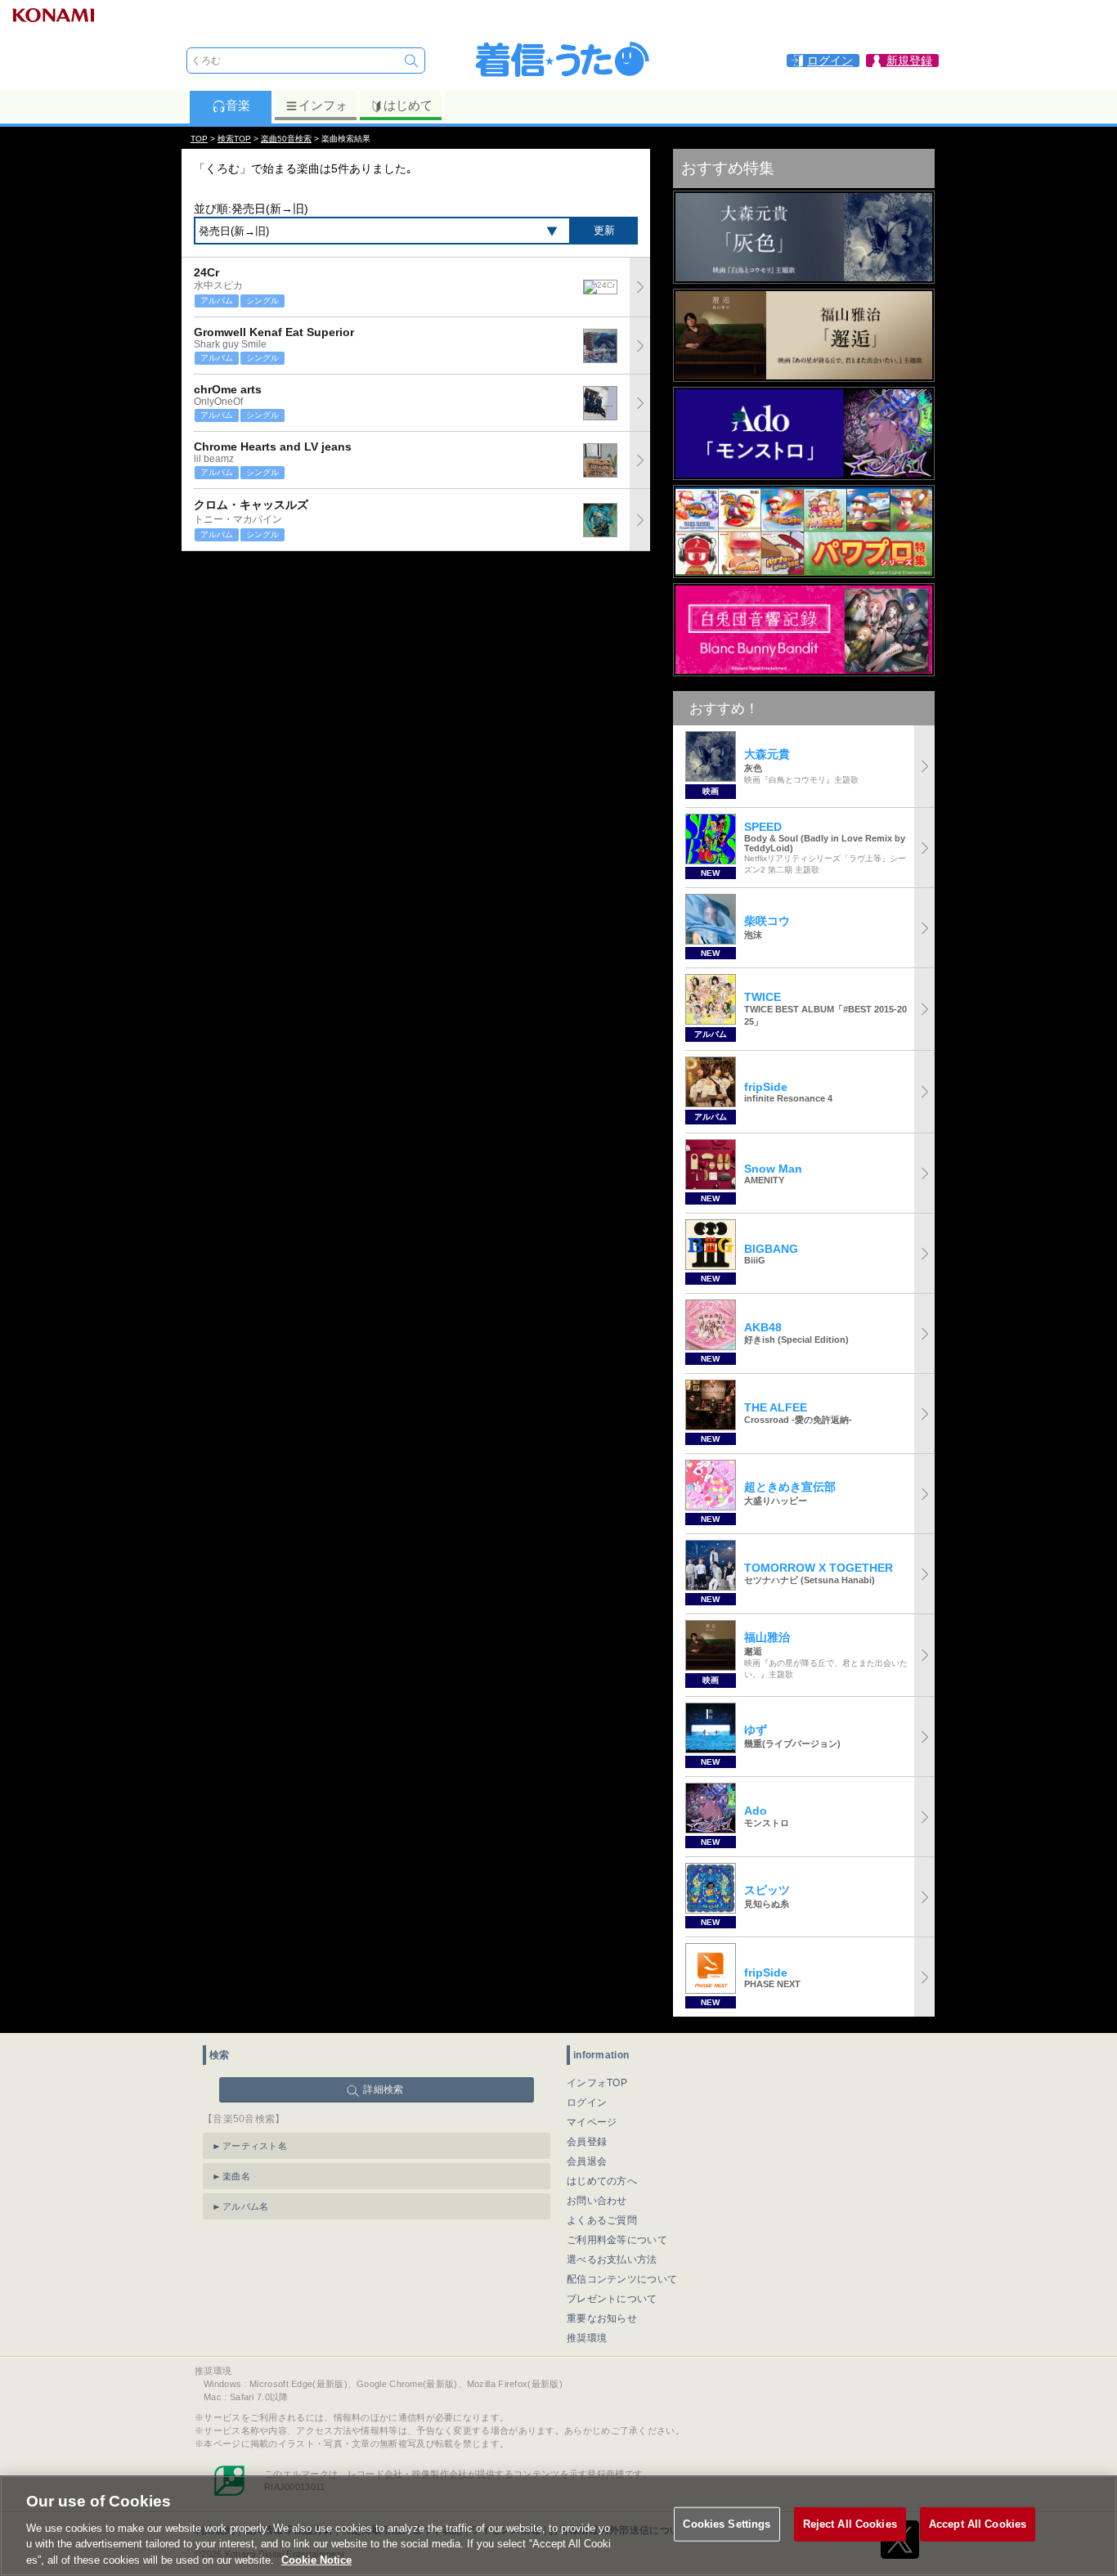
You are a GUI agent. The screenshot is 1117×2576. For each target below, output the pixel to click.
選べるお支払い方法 (612, 2260)
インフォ (323, 105)
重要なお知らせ (602, 2318)
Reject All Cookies (850, 2524)
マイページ (592, 2122)
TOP (199, 139)
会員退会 (587, 2161)
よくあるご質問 (602, 2220)
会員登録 (587, 2142)
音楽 (238, 105)
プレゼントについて (612, 2299)
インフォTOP (597, 2083)
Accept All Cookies (978, 2524)
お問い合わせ (597, 2201)
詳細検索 (383, 2089)
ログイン (587, 2103)
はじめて (408, 105)
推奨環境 (587, 2338)
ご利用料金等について (617, 2240)
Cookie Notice (316, 2559)
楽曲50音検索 (286, 139)
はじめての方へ (602, 2181)
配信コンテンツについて (622, 2279)
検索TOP (234, 139)
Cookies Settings (727, 2524)
